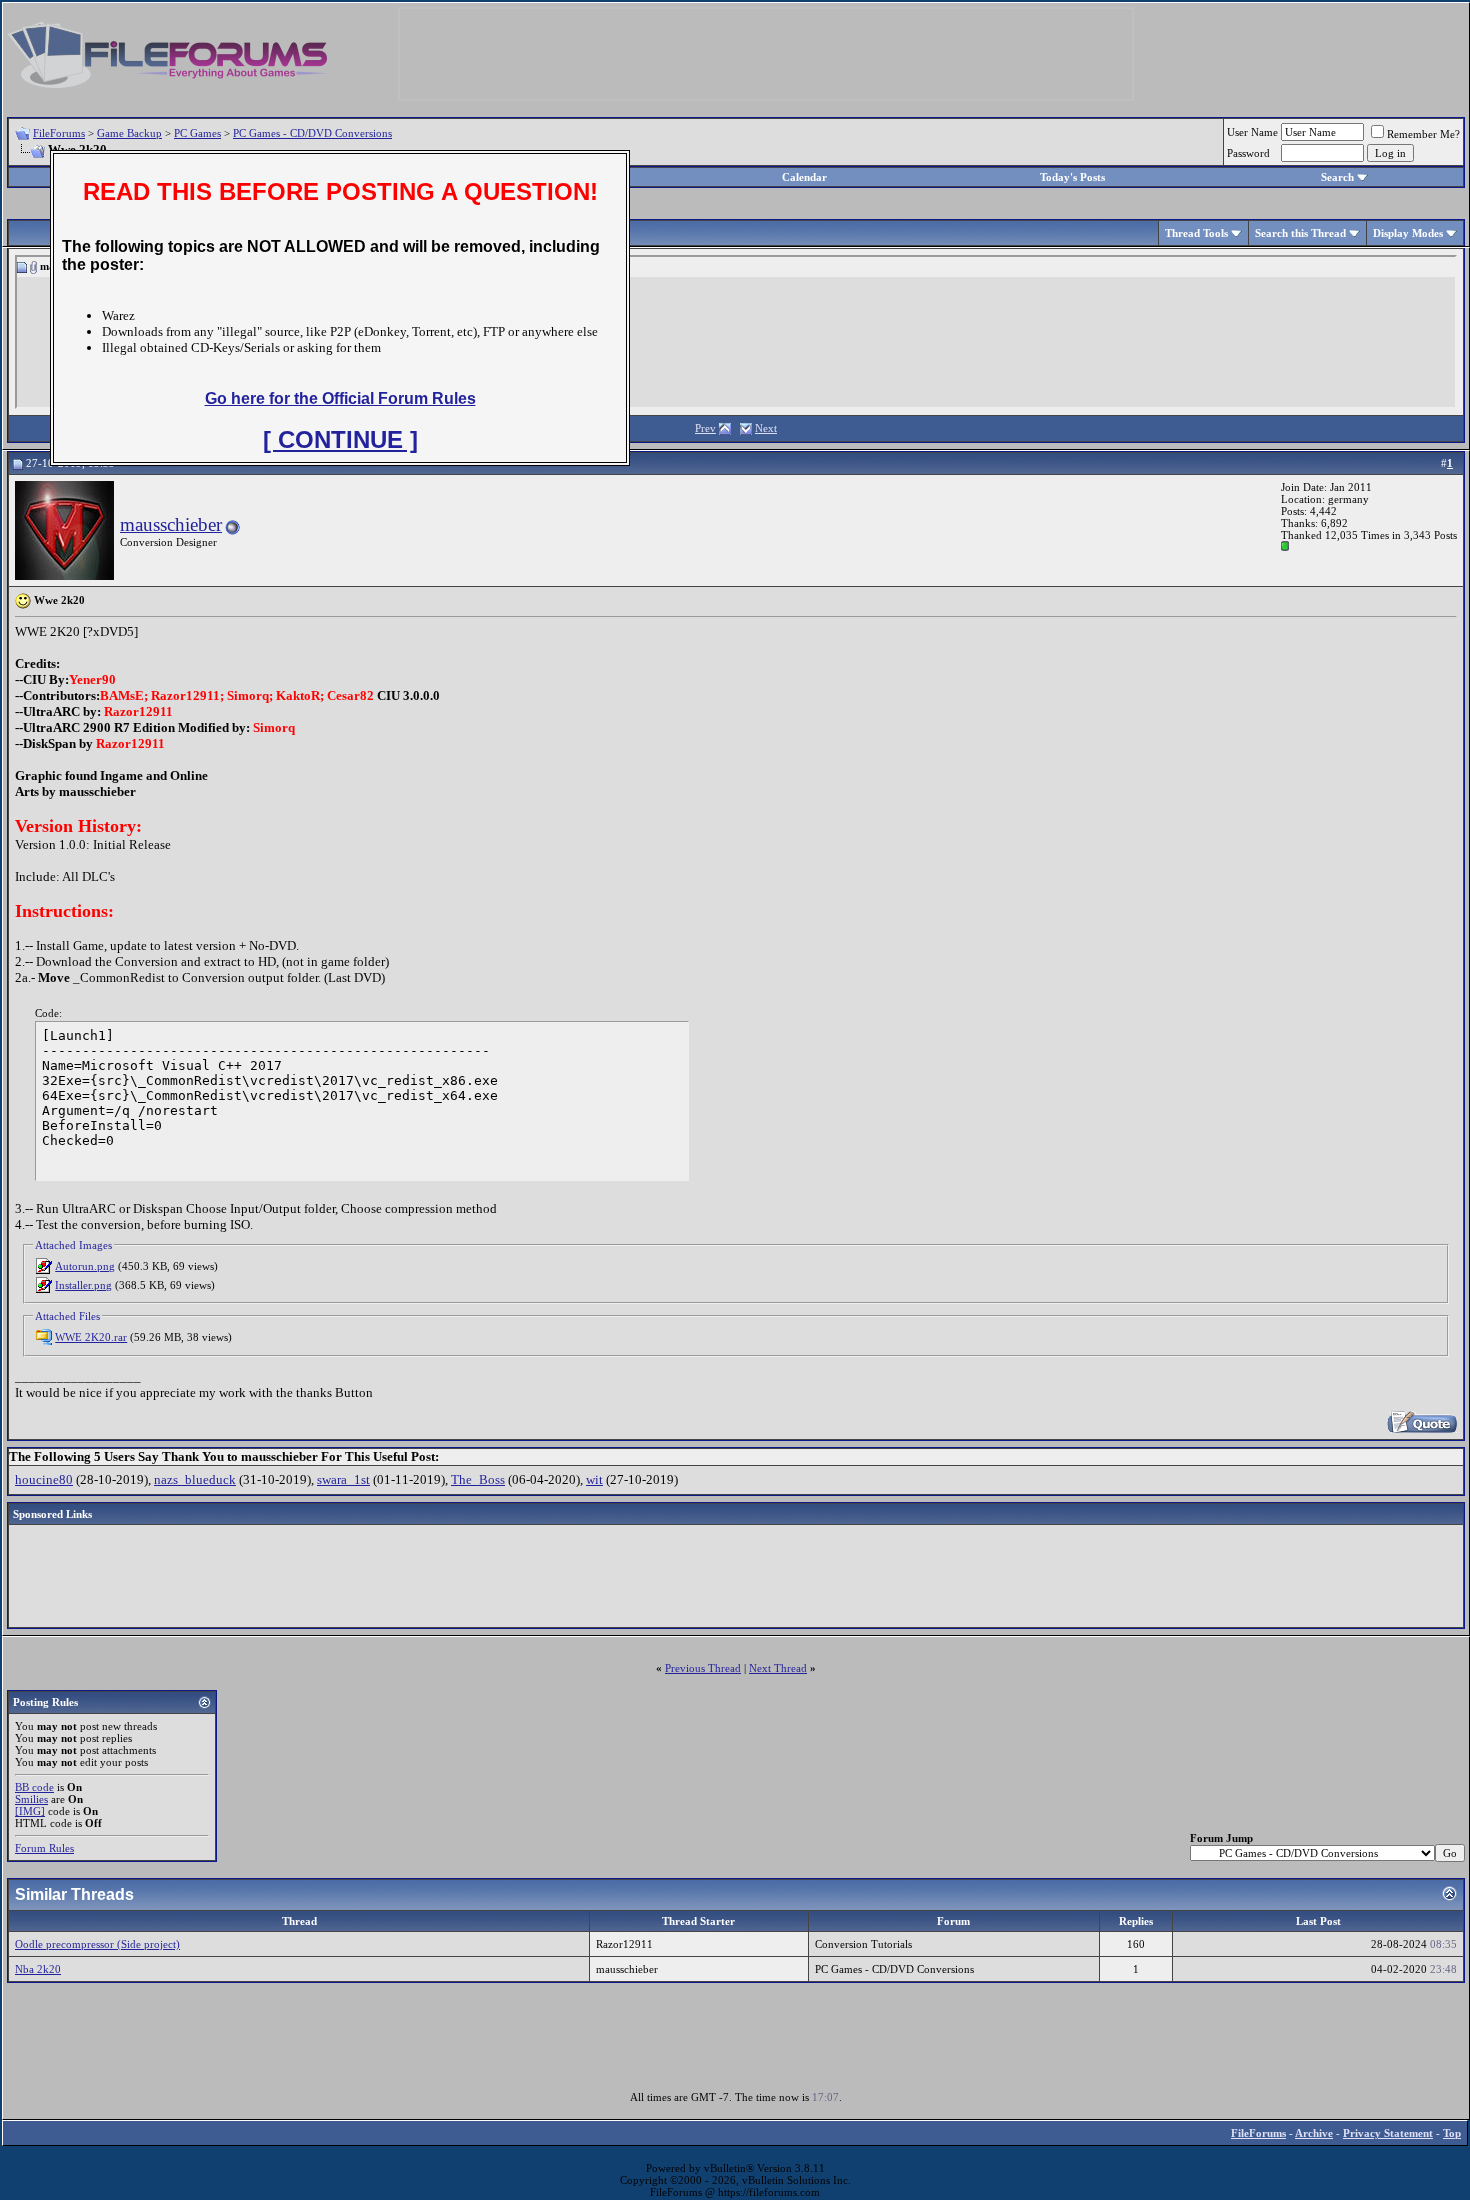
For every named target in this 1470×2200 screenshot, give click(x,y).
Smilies (31, 1799)
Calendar (804, 177)
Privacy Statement (1388, 2133)
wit (594, 1479)
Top (1452, 2133)
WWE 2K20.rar (91, 1337)
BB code (34, 1787)
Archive (1314, 2133)
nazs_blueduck (195, 1479)
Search (1337, 177)
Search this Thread (1300, 233)
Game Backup (129, 133)
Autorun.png (85, 1266)
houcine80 (44, 1479)
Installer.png (83, 1285)
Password (1248, 153)
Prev (705, 428)
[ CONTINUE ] (340, 439)
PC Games (197, 133)
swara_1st (343, 1479)
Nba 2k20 (38, 1969)
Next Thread (778, 1668)
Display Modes (1408, 233)
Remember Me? (1423, 134)
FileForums (59, 133)
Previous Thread (703, 1668)
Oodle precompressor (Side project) (97, 1944)
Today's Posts (1072, 177)
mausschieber (171, 524)
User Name (1252, 132)
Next (766, 428)
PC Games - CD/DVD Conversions (312, 133)
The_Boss (478, 1479)
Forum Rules (44, 1848)
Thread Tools (1196, 233)
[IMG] (30, 1811)
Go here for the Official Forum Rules (340, 398)
